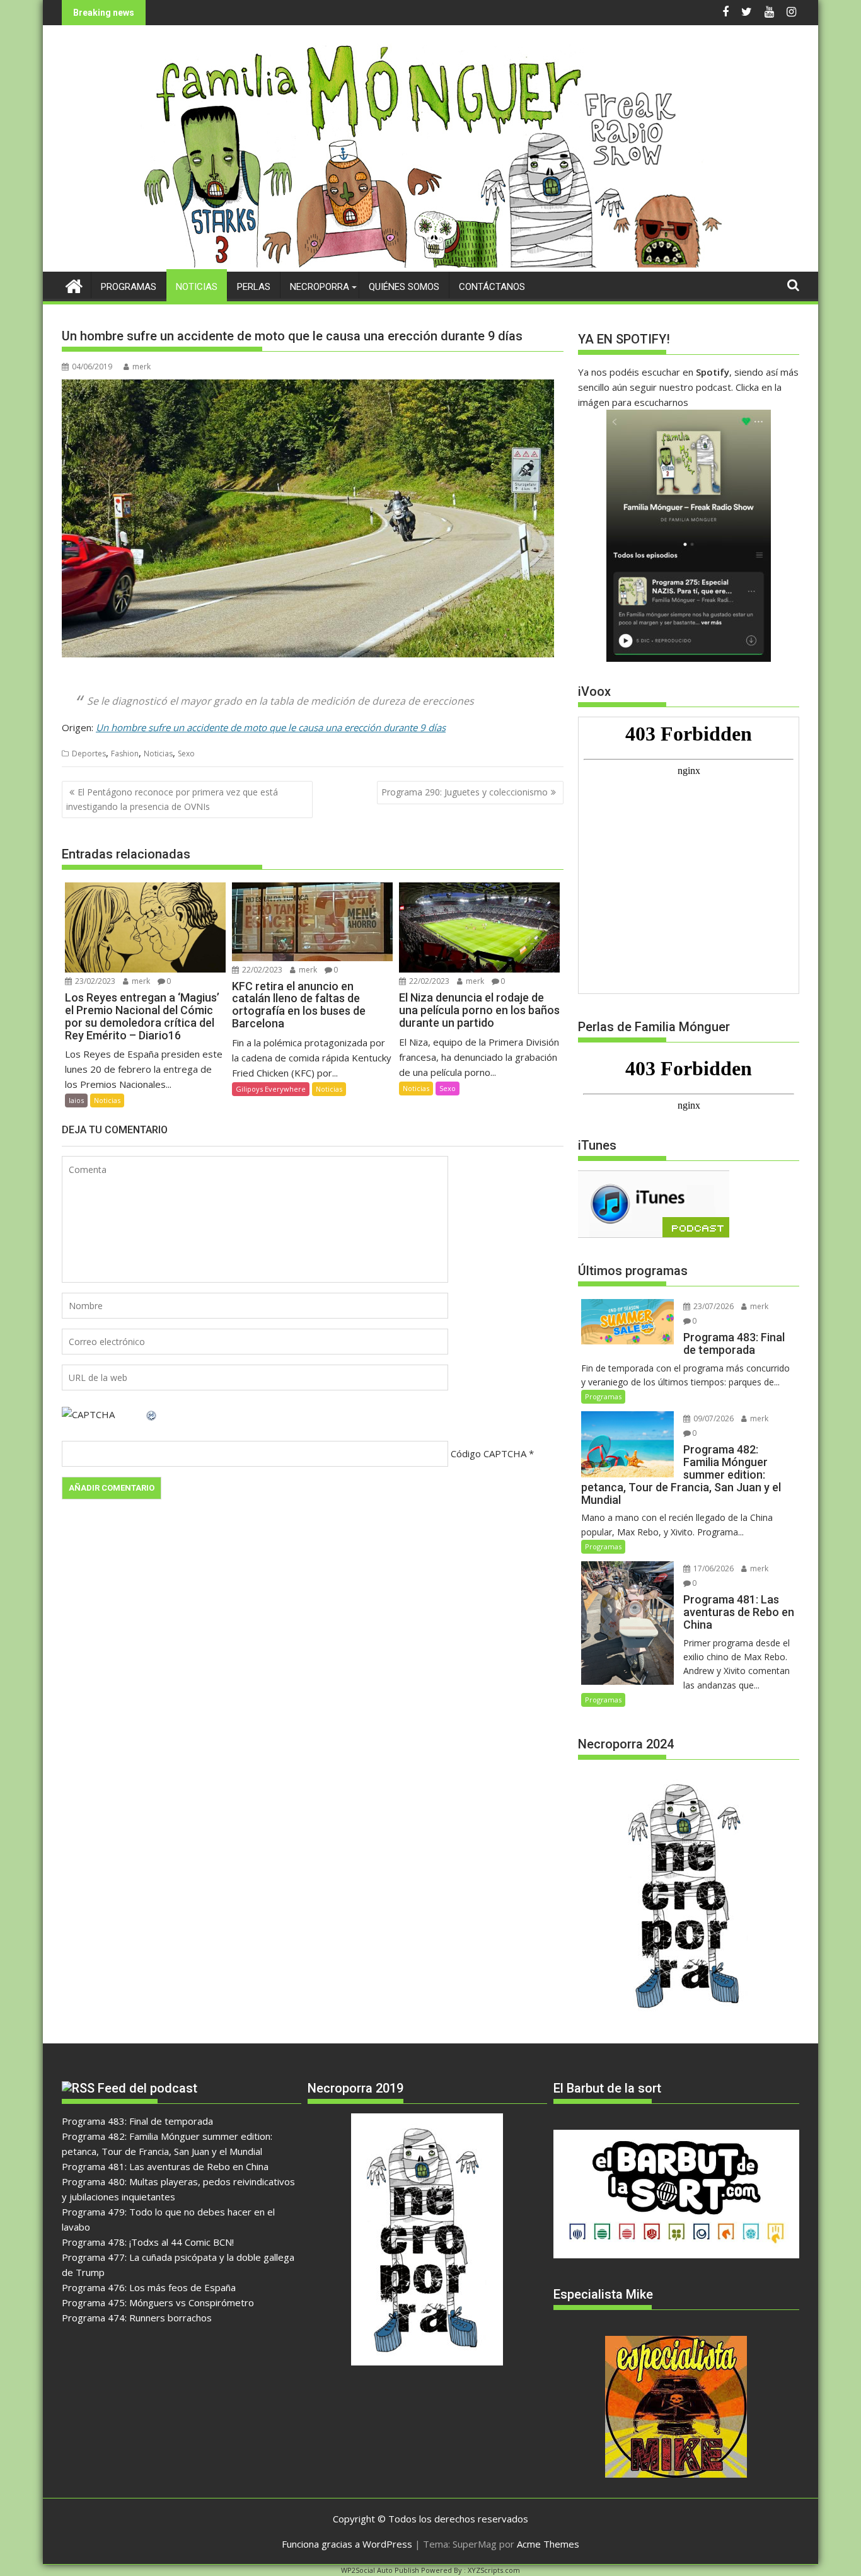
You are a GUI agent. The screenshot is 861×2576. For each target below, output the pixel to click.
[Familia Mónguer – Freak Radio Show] (431, 264)
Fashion (125, 754)
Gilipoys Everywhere (271, 1089)
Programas (129, 287)
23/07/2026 (713, 1306)
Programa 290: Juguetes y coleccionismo (465, 792)
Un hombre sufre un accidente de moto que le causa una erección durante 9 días (271, 727)
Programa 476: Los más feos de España (149, 2287)
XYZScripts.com (494, 2570)
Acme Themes (548, 2544)
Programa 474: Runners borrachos (137, 2318)
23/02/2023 (94, 981)
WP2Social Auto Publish (380, 2570)
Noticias (197, 287)
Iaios (76, 1100)
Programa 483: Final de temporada (137, 2121)
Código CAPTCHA (488, 1453)
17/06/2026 (713, 1568)
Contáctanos (492, 287)
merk (142, 367)
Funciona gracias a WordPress (347, 2544)
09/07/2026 (713, 1418)
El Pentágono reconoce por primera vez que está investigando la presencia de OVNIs (172, 799)
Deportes (89, 754)
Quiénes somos (404, 287)
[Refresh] (152, 1414)
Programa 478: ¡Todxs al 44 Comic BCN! (148, 2242)
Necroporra (320, 287)
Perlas (254, 287)
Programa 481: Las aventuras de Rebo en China (165, 2166)
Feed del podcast (147, 2088)
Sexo (186, 754)
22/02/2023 (261, 970)
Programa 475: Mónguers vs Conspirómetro (158, 2302)
